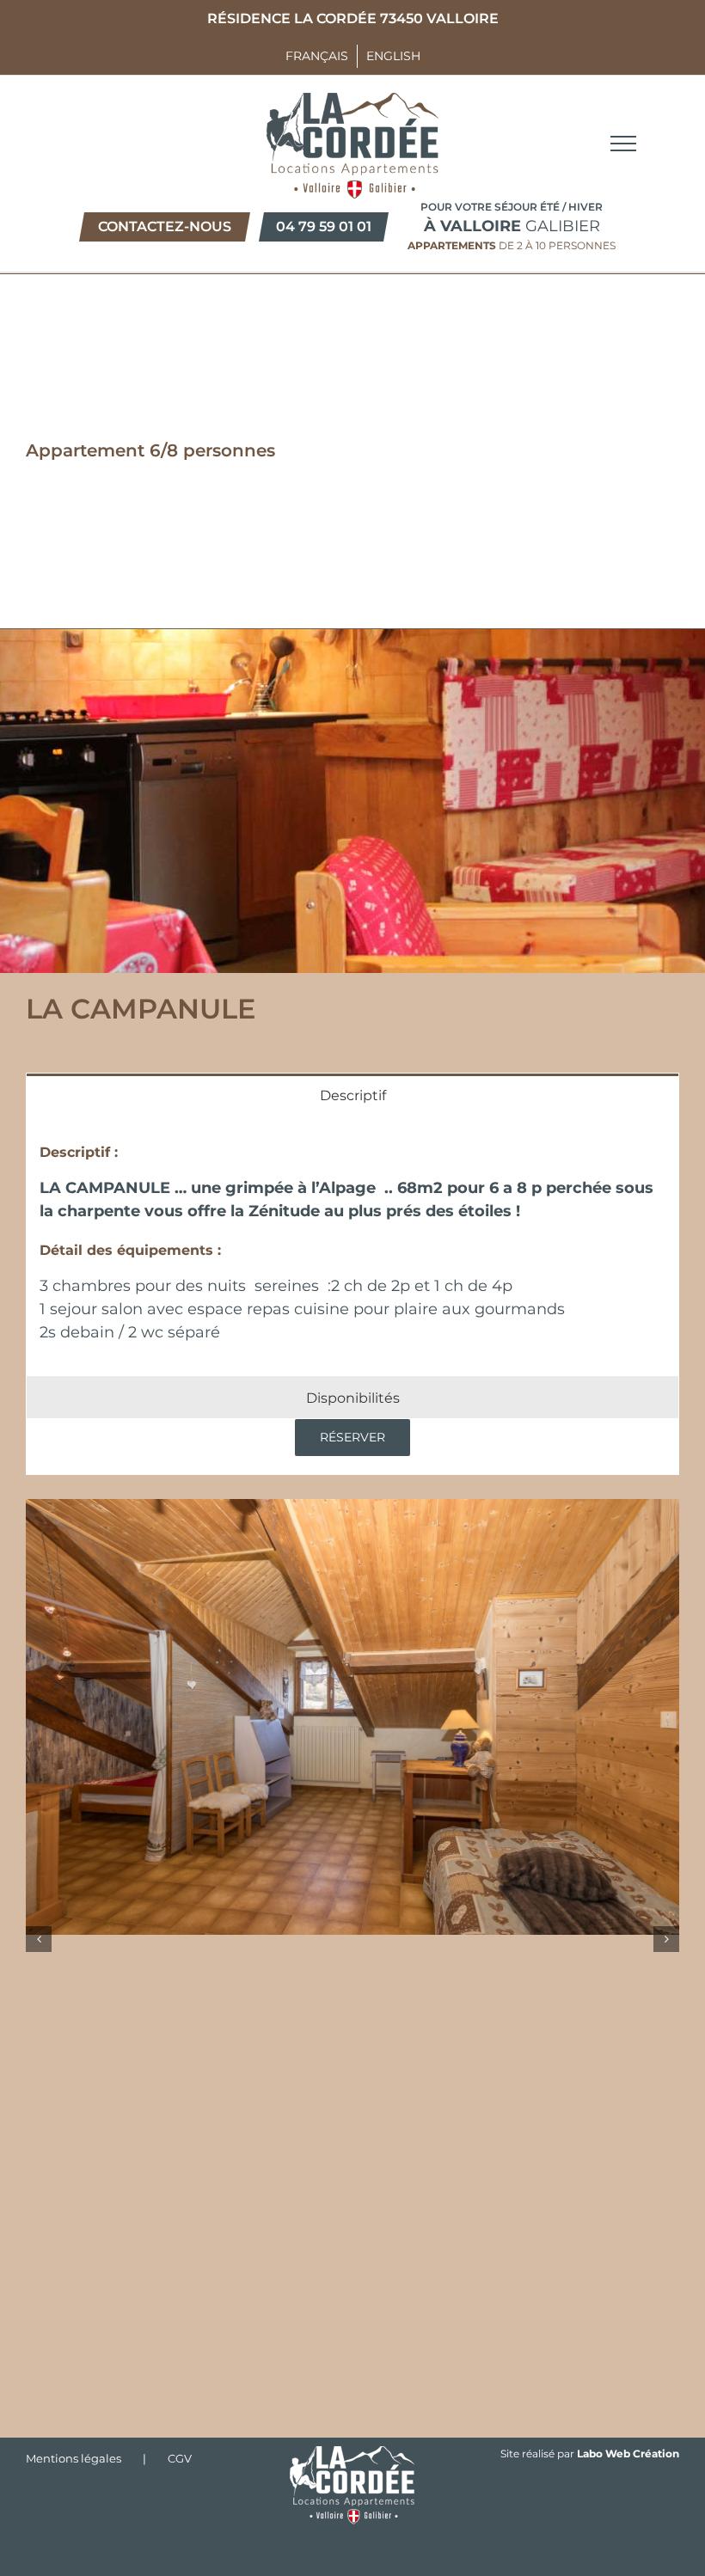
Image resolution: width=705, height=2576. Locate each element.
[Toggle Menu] (624, 144)
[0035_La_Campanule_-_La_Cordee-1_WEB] (352, 1717)
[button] (39, 1939)
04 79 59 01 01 (324, 226)
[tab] (352, 1095)
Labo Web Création (628, 2454)
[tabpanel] (352, 1245)
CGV (180, 2458)
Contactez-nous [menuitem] (165, 226)
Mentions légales (74, 2458)
